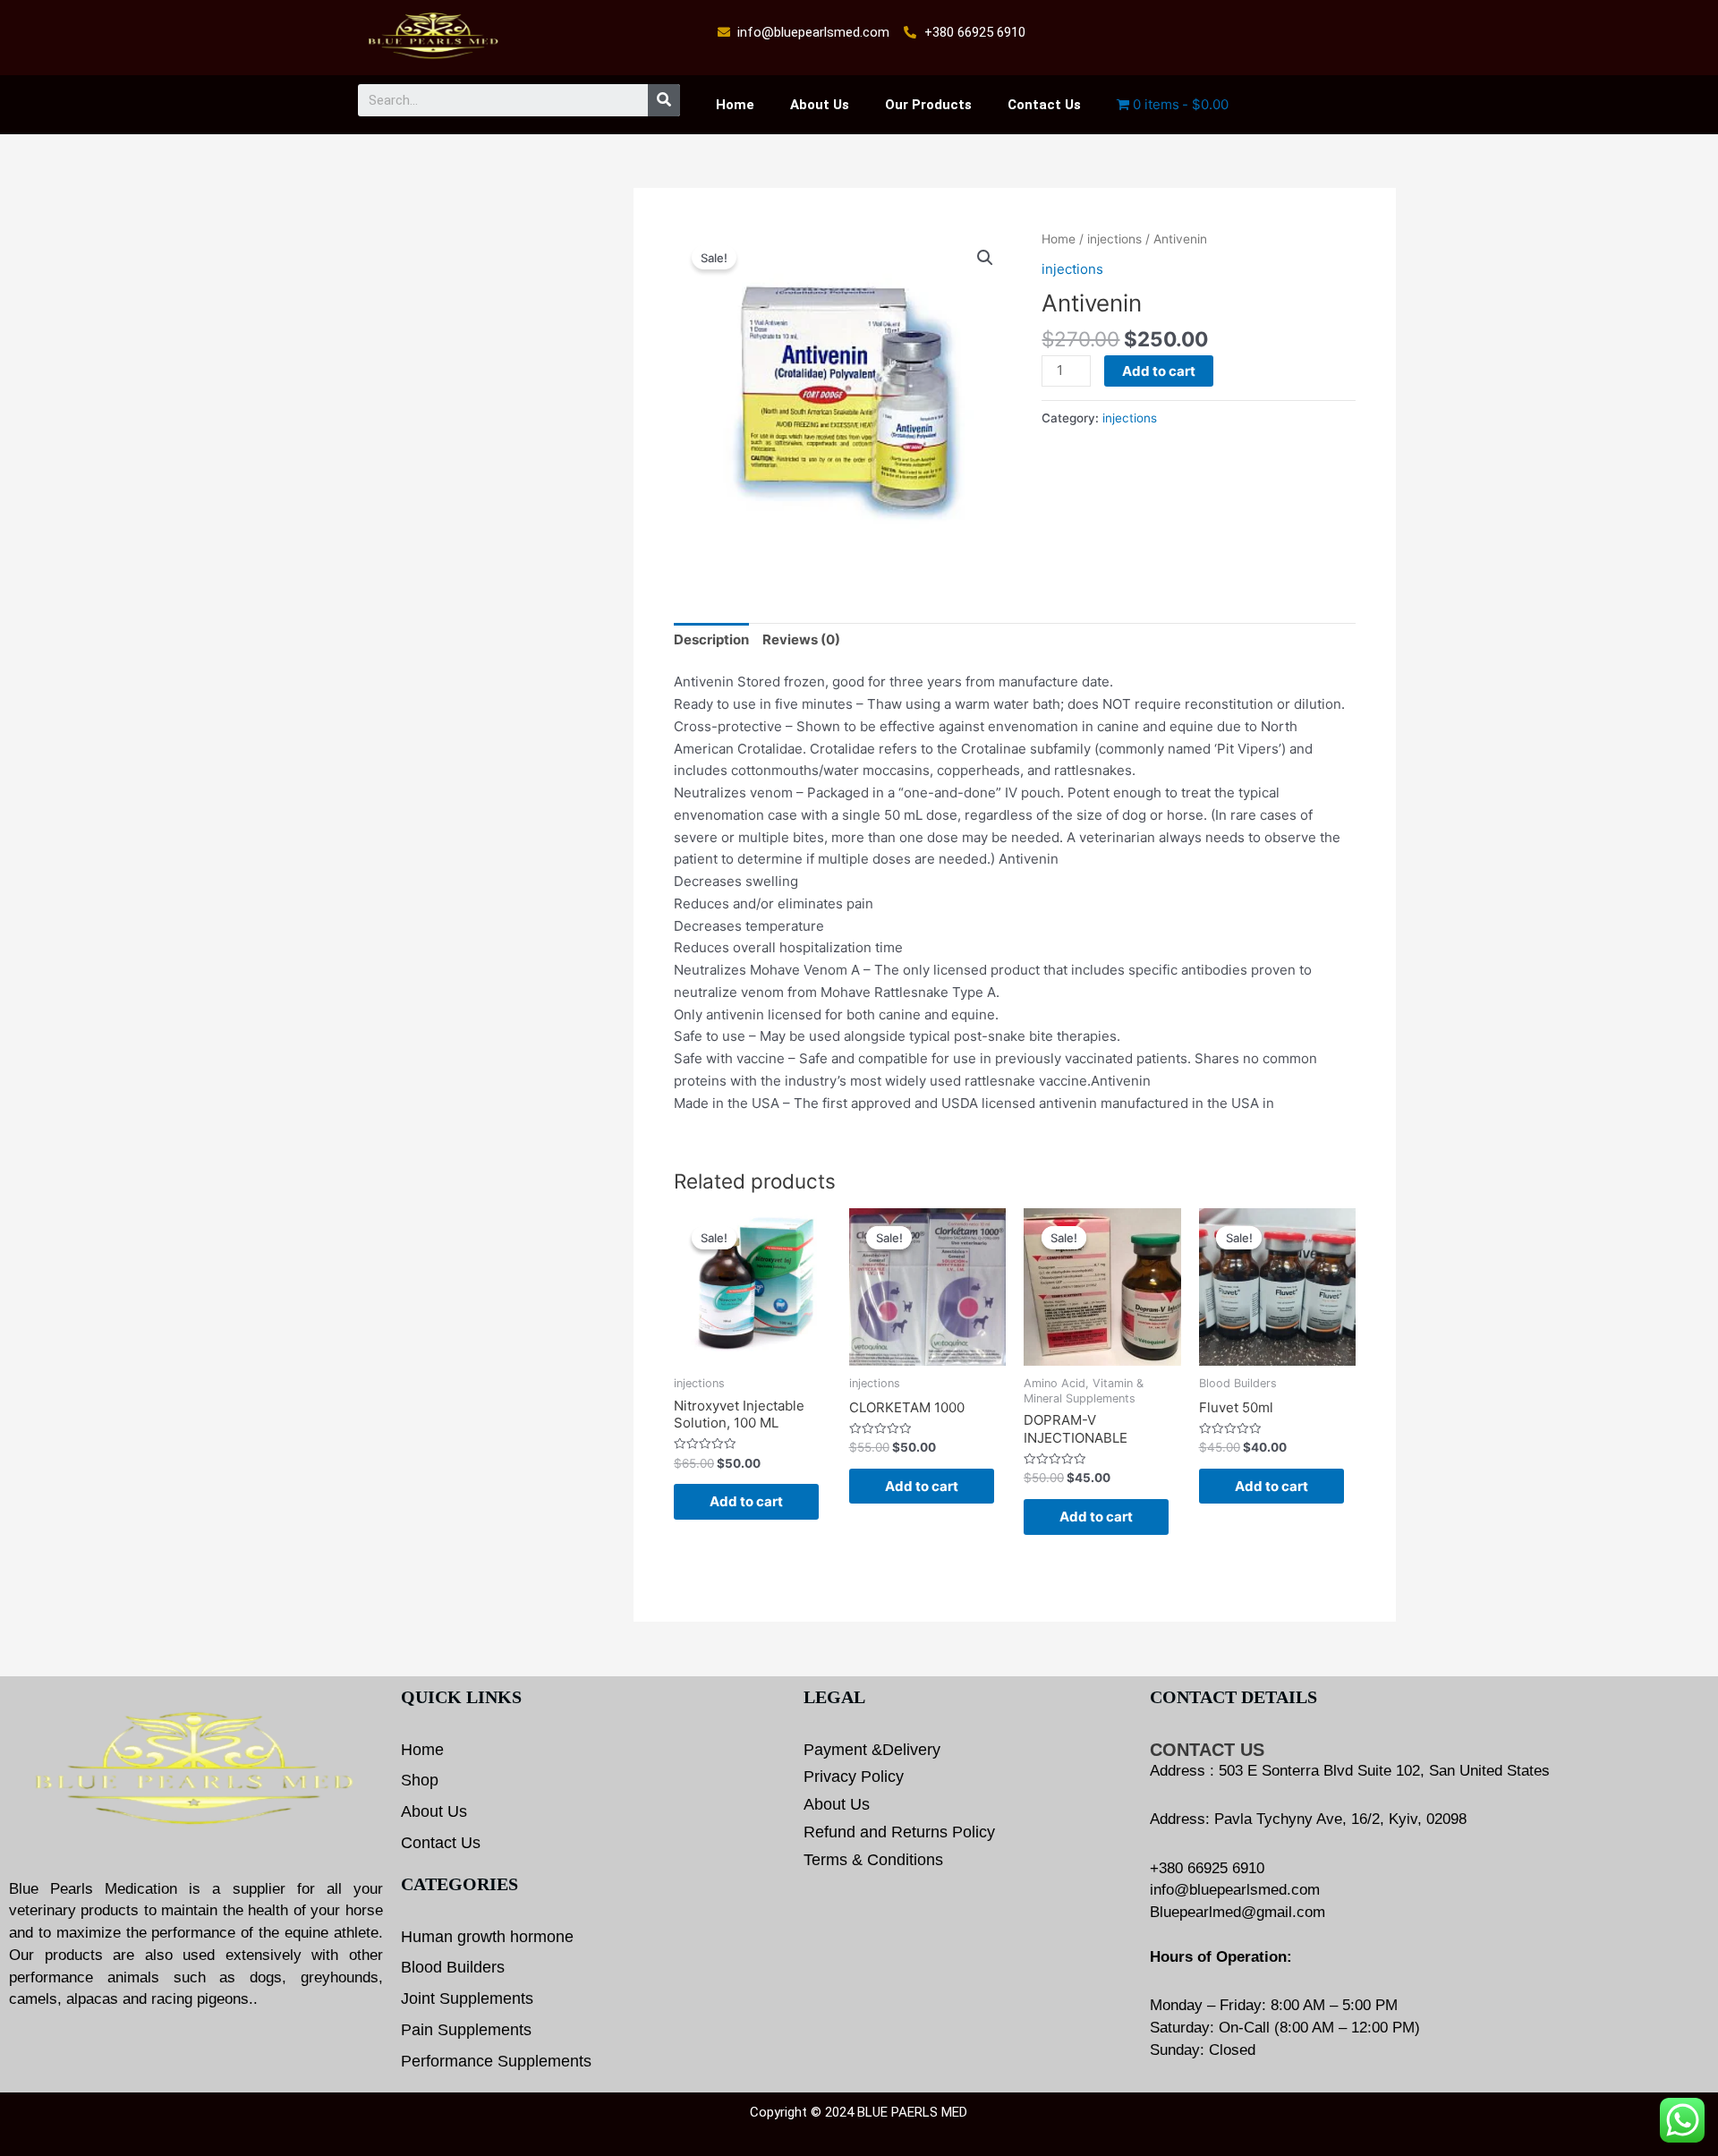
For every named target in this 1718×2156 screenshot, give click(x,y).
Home (735, 105)
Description (711, 639)
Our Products (928, 105)
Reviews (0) (801, 639)
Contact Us (1044, 105)
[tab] (711, 641)
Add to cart (1159, 371)
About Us (820, 105)
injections (1114, 239)
